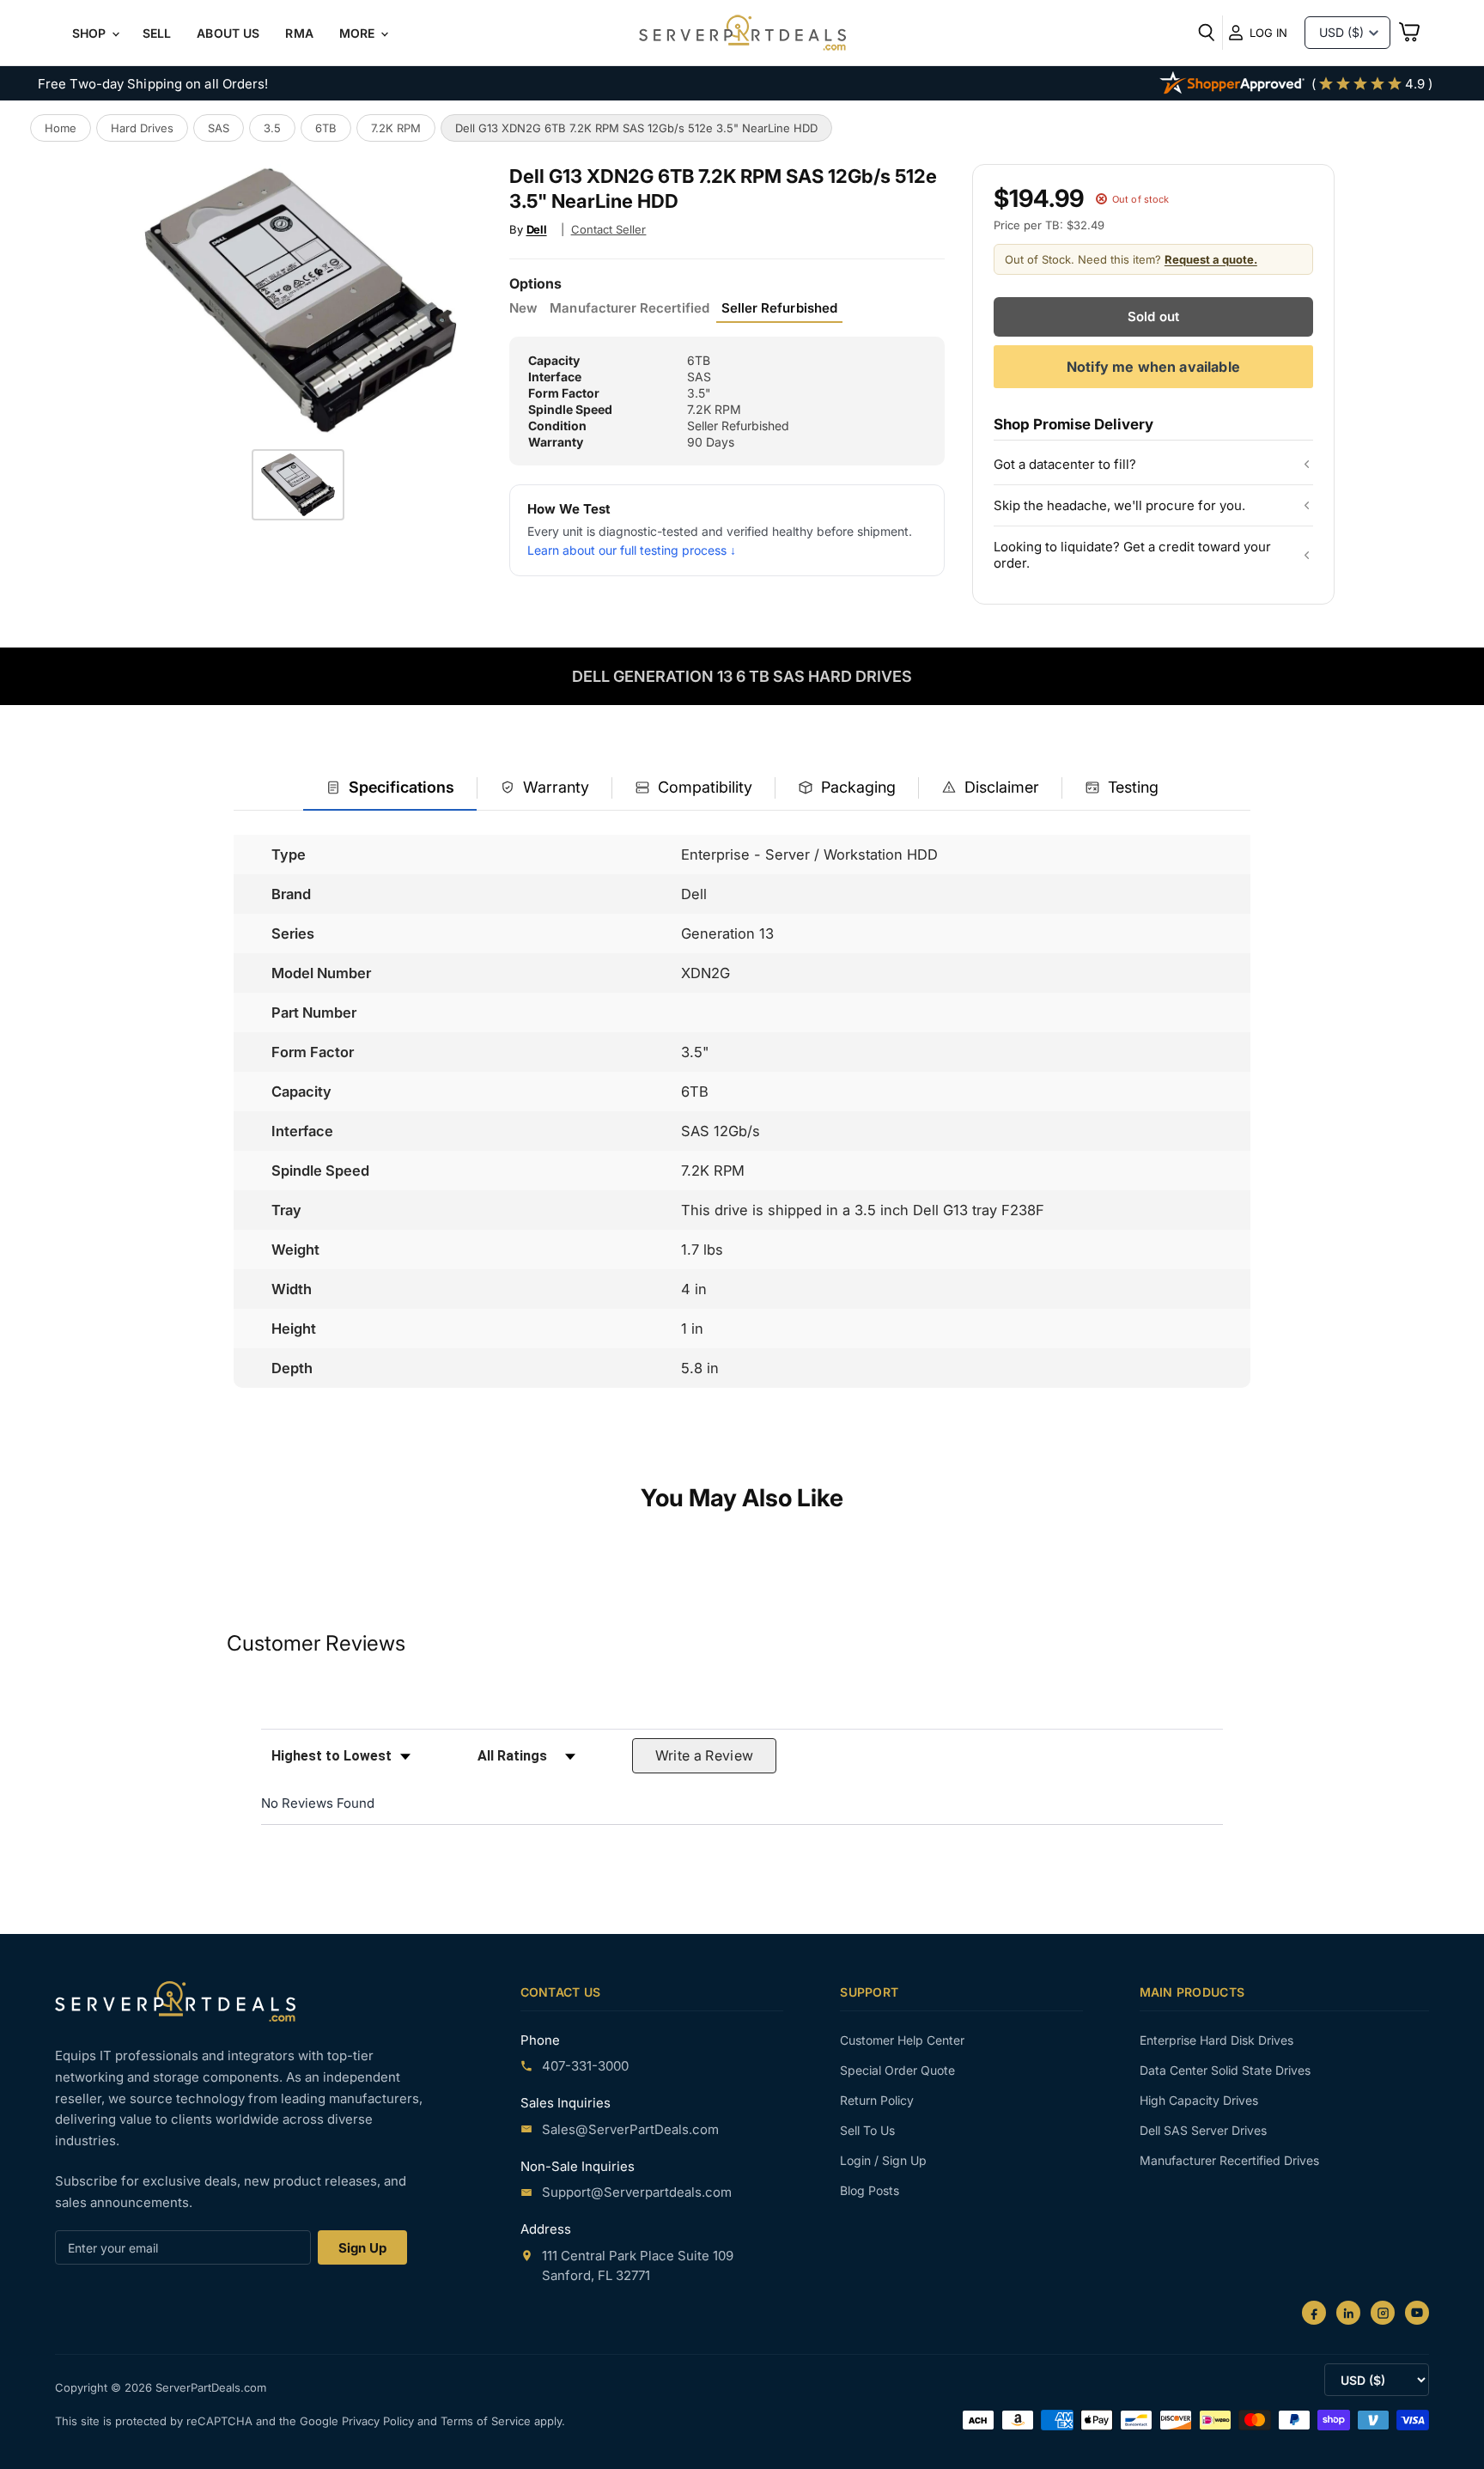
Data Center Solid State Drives (1225, 2070)
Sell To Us (867, 2130)
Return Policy (877, 2100)
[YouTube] (1417, 2313)
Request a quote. (1211, 259)
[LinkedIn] (1348, 2313)
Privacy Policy (380, 2421)
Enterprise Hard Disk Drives (1216, 2040)
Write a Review (705, 1755)
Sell (157, 33)
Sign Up (362, 2248)
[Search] (1207, 33)
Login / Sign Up (883, 2160)
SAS (219, 128)
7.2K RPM (396, 128)
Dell (537, 229)
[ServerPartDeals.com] (175, 2001)
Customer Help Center (902, 2040)
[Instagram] (1383, 2313)
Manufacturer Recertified (629, 308)
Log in (1268, 33)
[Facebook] (1314, 2313)
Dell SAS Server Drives (1203, 2130)
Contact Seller (609, 229)
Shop (91, 33)
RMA (299, 33)
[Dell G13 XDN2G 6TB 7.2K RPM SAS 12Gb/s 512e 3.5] (298, 485)
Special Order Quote (897, 2070)
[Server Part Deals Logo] (742, 34)
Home (61, 128)
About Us (228, 33)
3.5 (272, 128)
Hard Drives (142, 128)
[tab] (390, 789)
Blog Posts (870, 2190)
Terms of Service (487, 2421)
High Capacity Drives (1199, 2100)
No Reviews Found (318, 1803)
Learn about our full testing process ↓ (632, 550)
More (359, 33)
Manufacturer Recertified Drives (1229, 2160)
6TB (326, 128)
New (523, 308)
